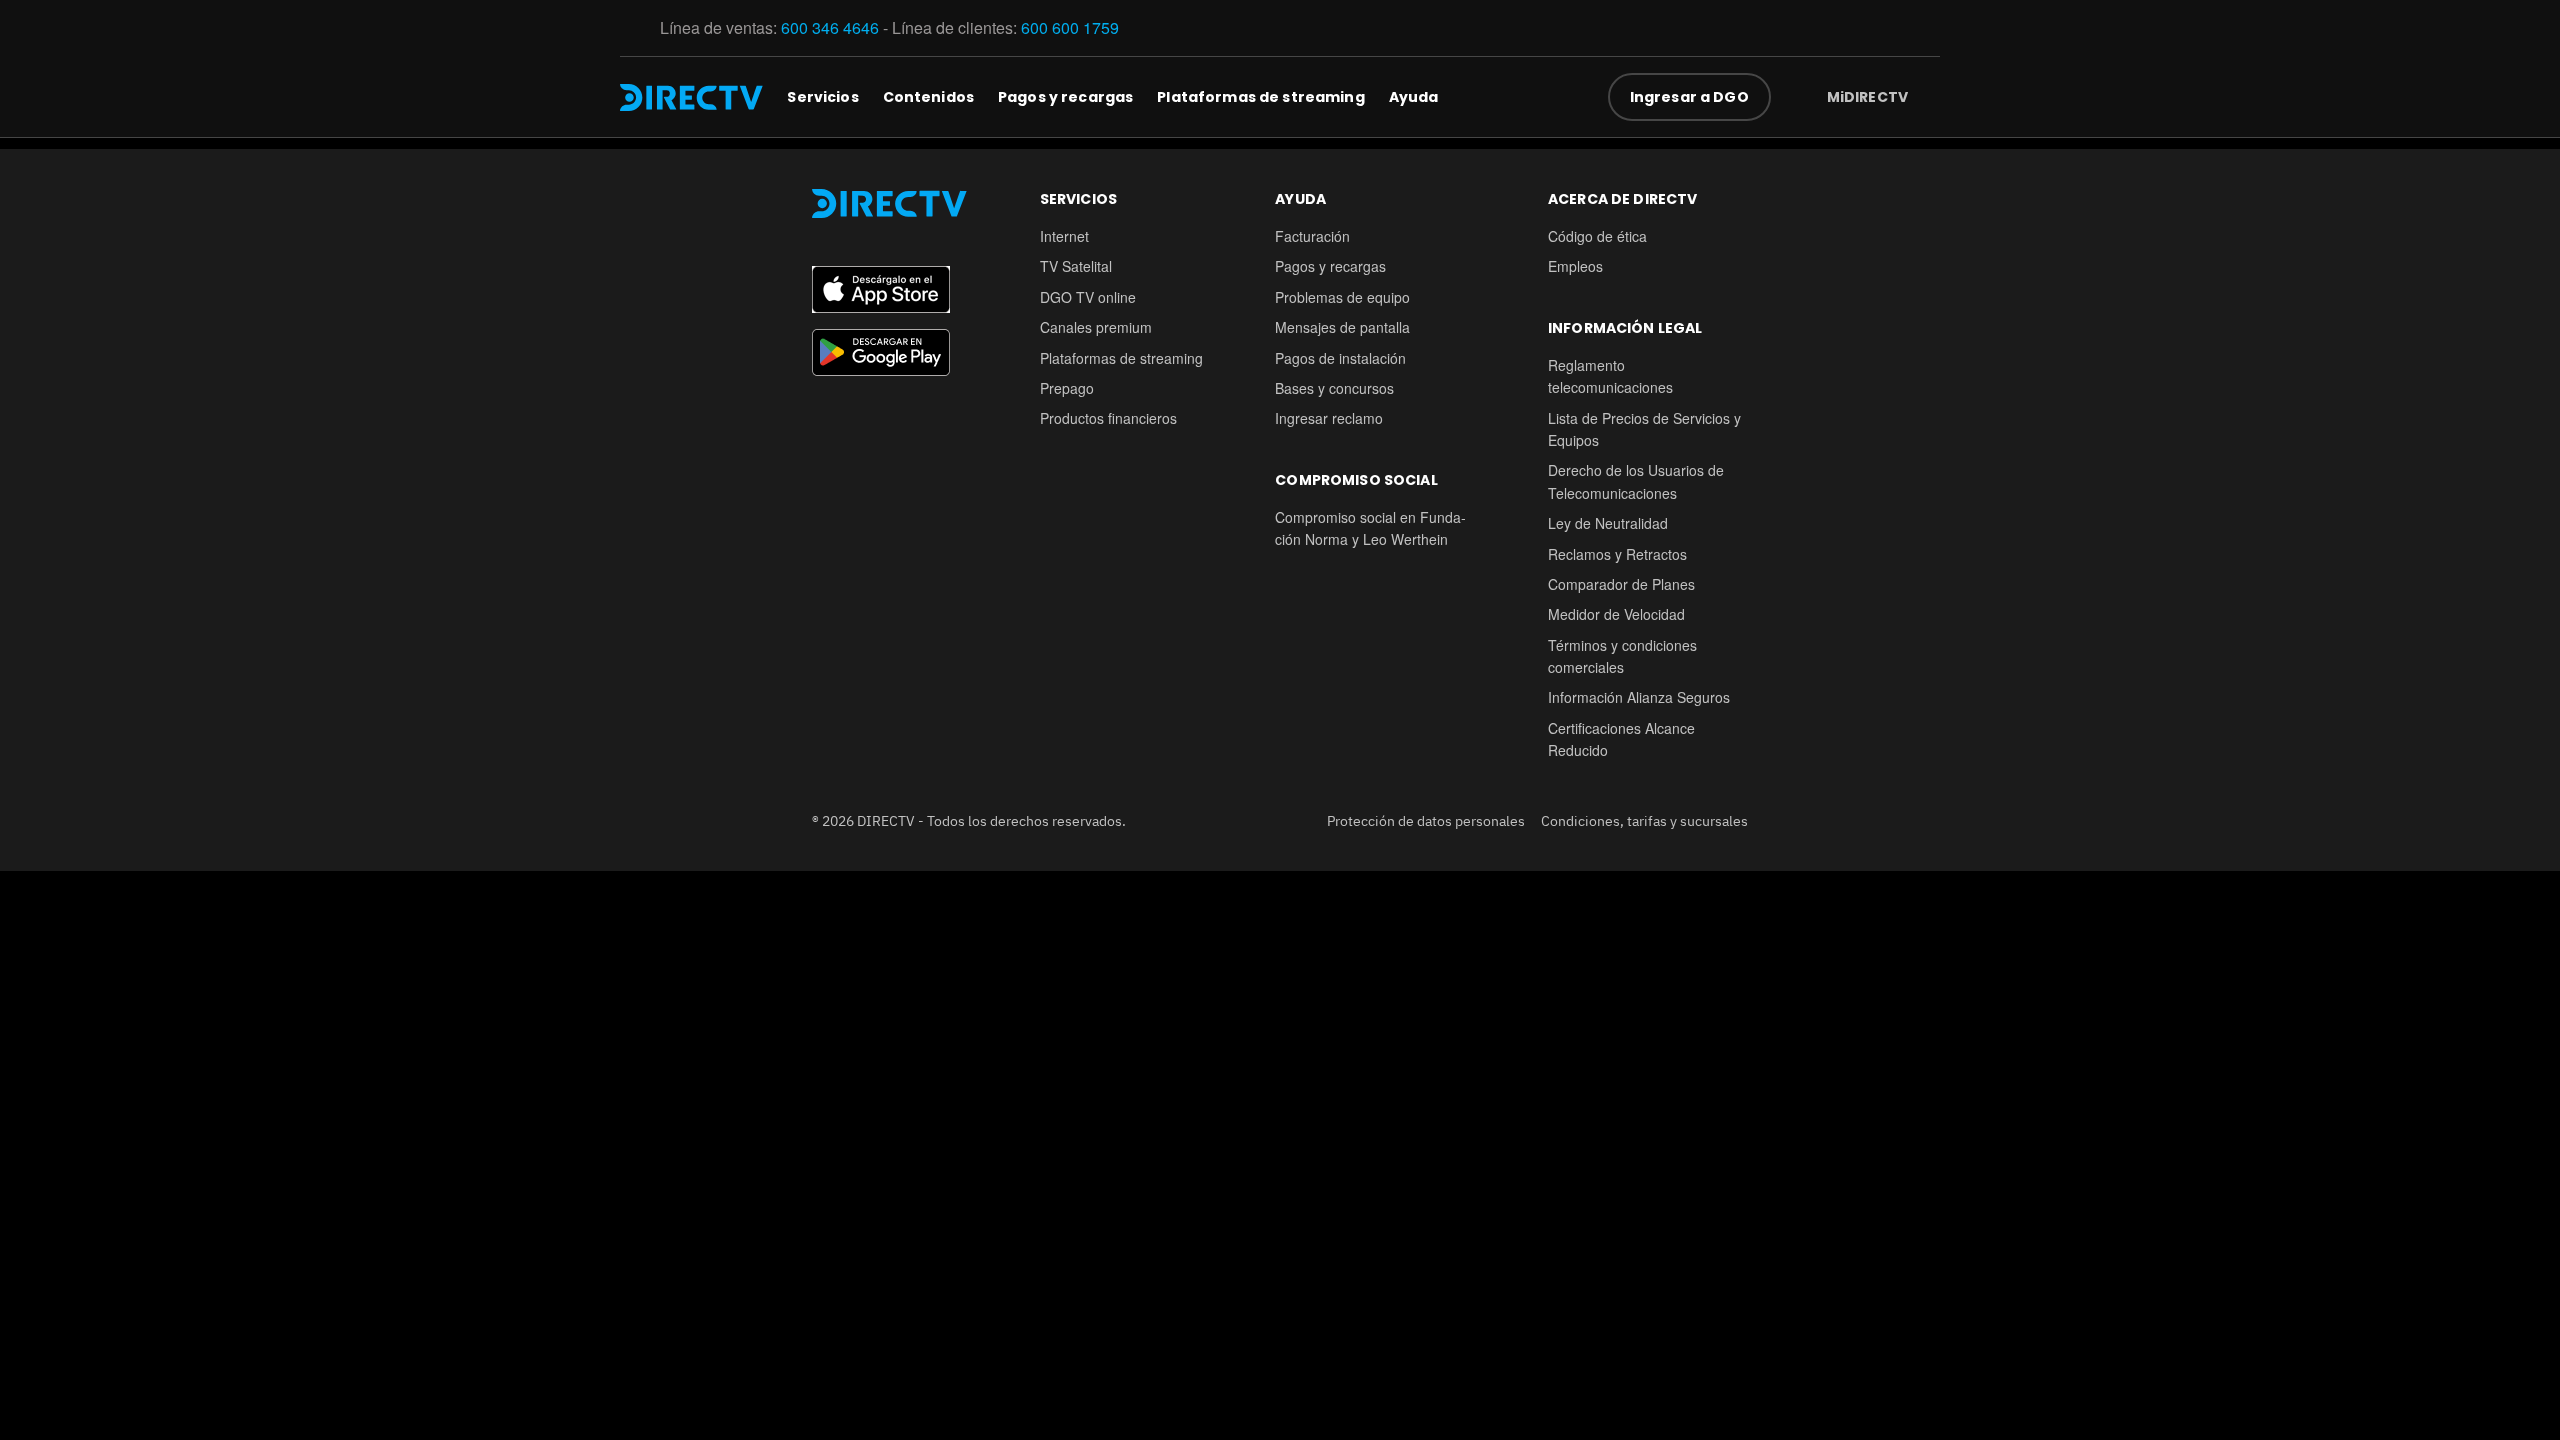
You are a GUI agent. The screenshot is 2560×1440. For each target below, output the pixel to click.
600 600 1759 (1072, 27)
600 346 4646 (830, 27)
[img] (1924, 97)
